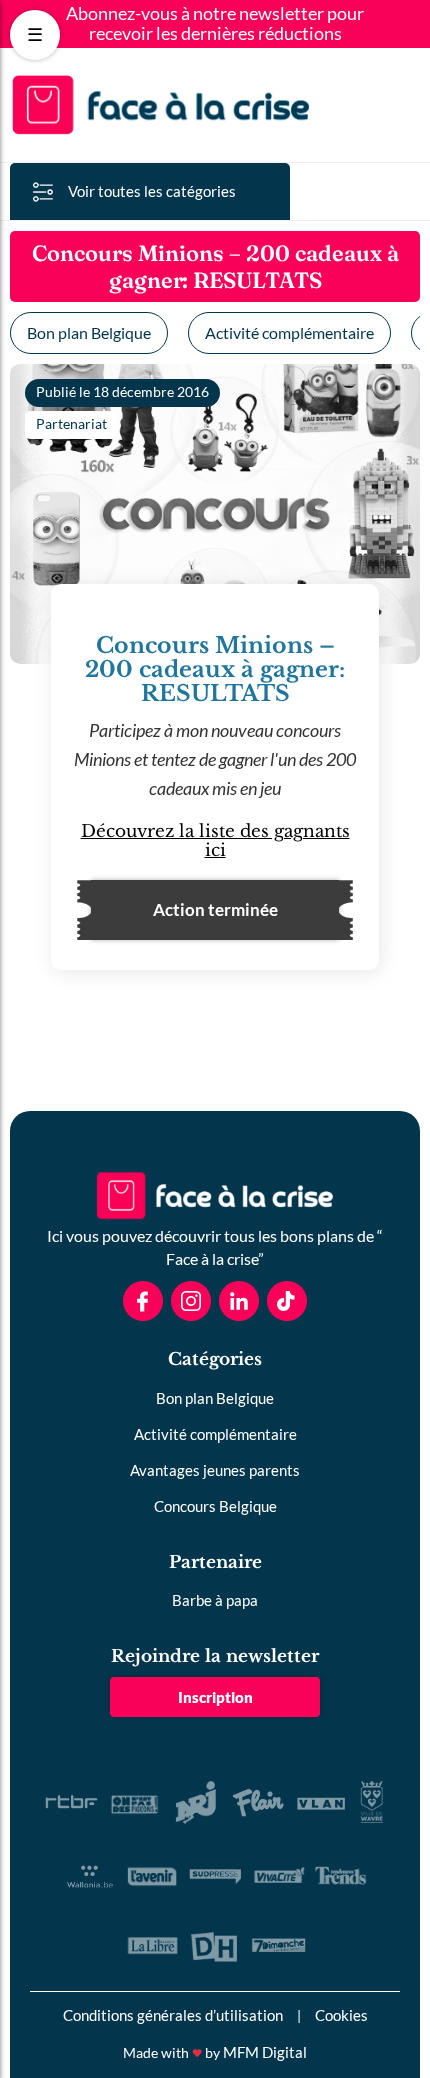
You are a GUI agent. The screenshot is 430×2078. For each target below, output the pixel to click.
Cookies (341, 2015)
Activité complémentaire (289, 332)
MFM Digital (265, 2052)
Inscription (215, 1697)
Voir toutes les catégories (152, 191)
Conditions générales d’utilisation (173, 2015)
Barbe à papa (215, 1600)
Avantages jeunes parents (215, 1470)
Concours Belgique (215, 1506)
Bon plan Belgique (89, 332)
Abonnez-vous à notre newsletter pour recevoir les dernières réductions (215, 24)
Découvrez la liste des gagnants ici (215, 841)
